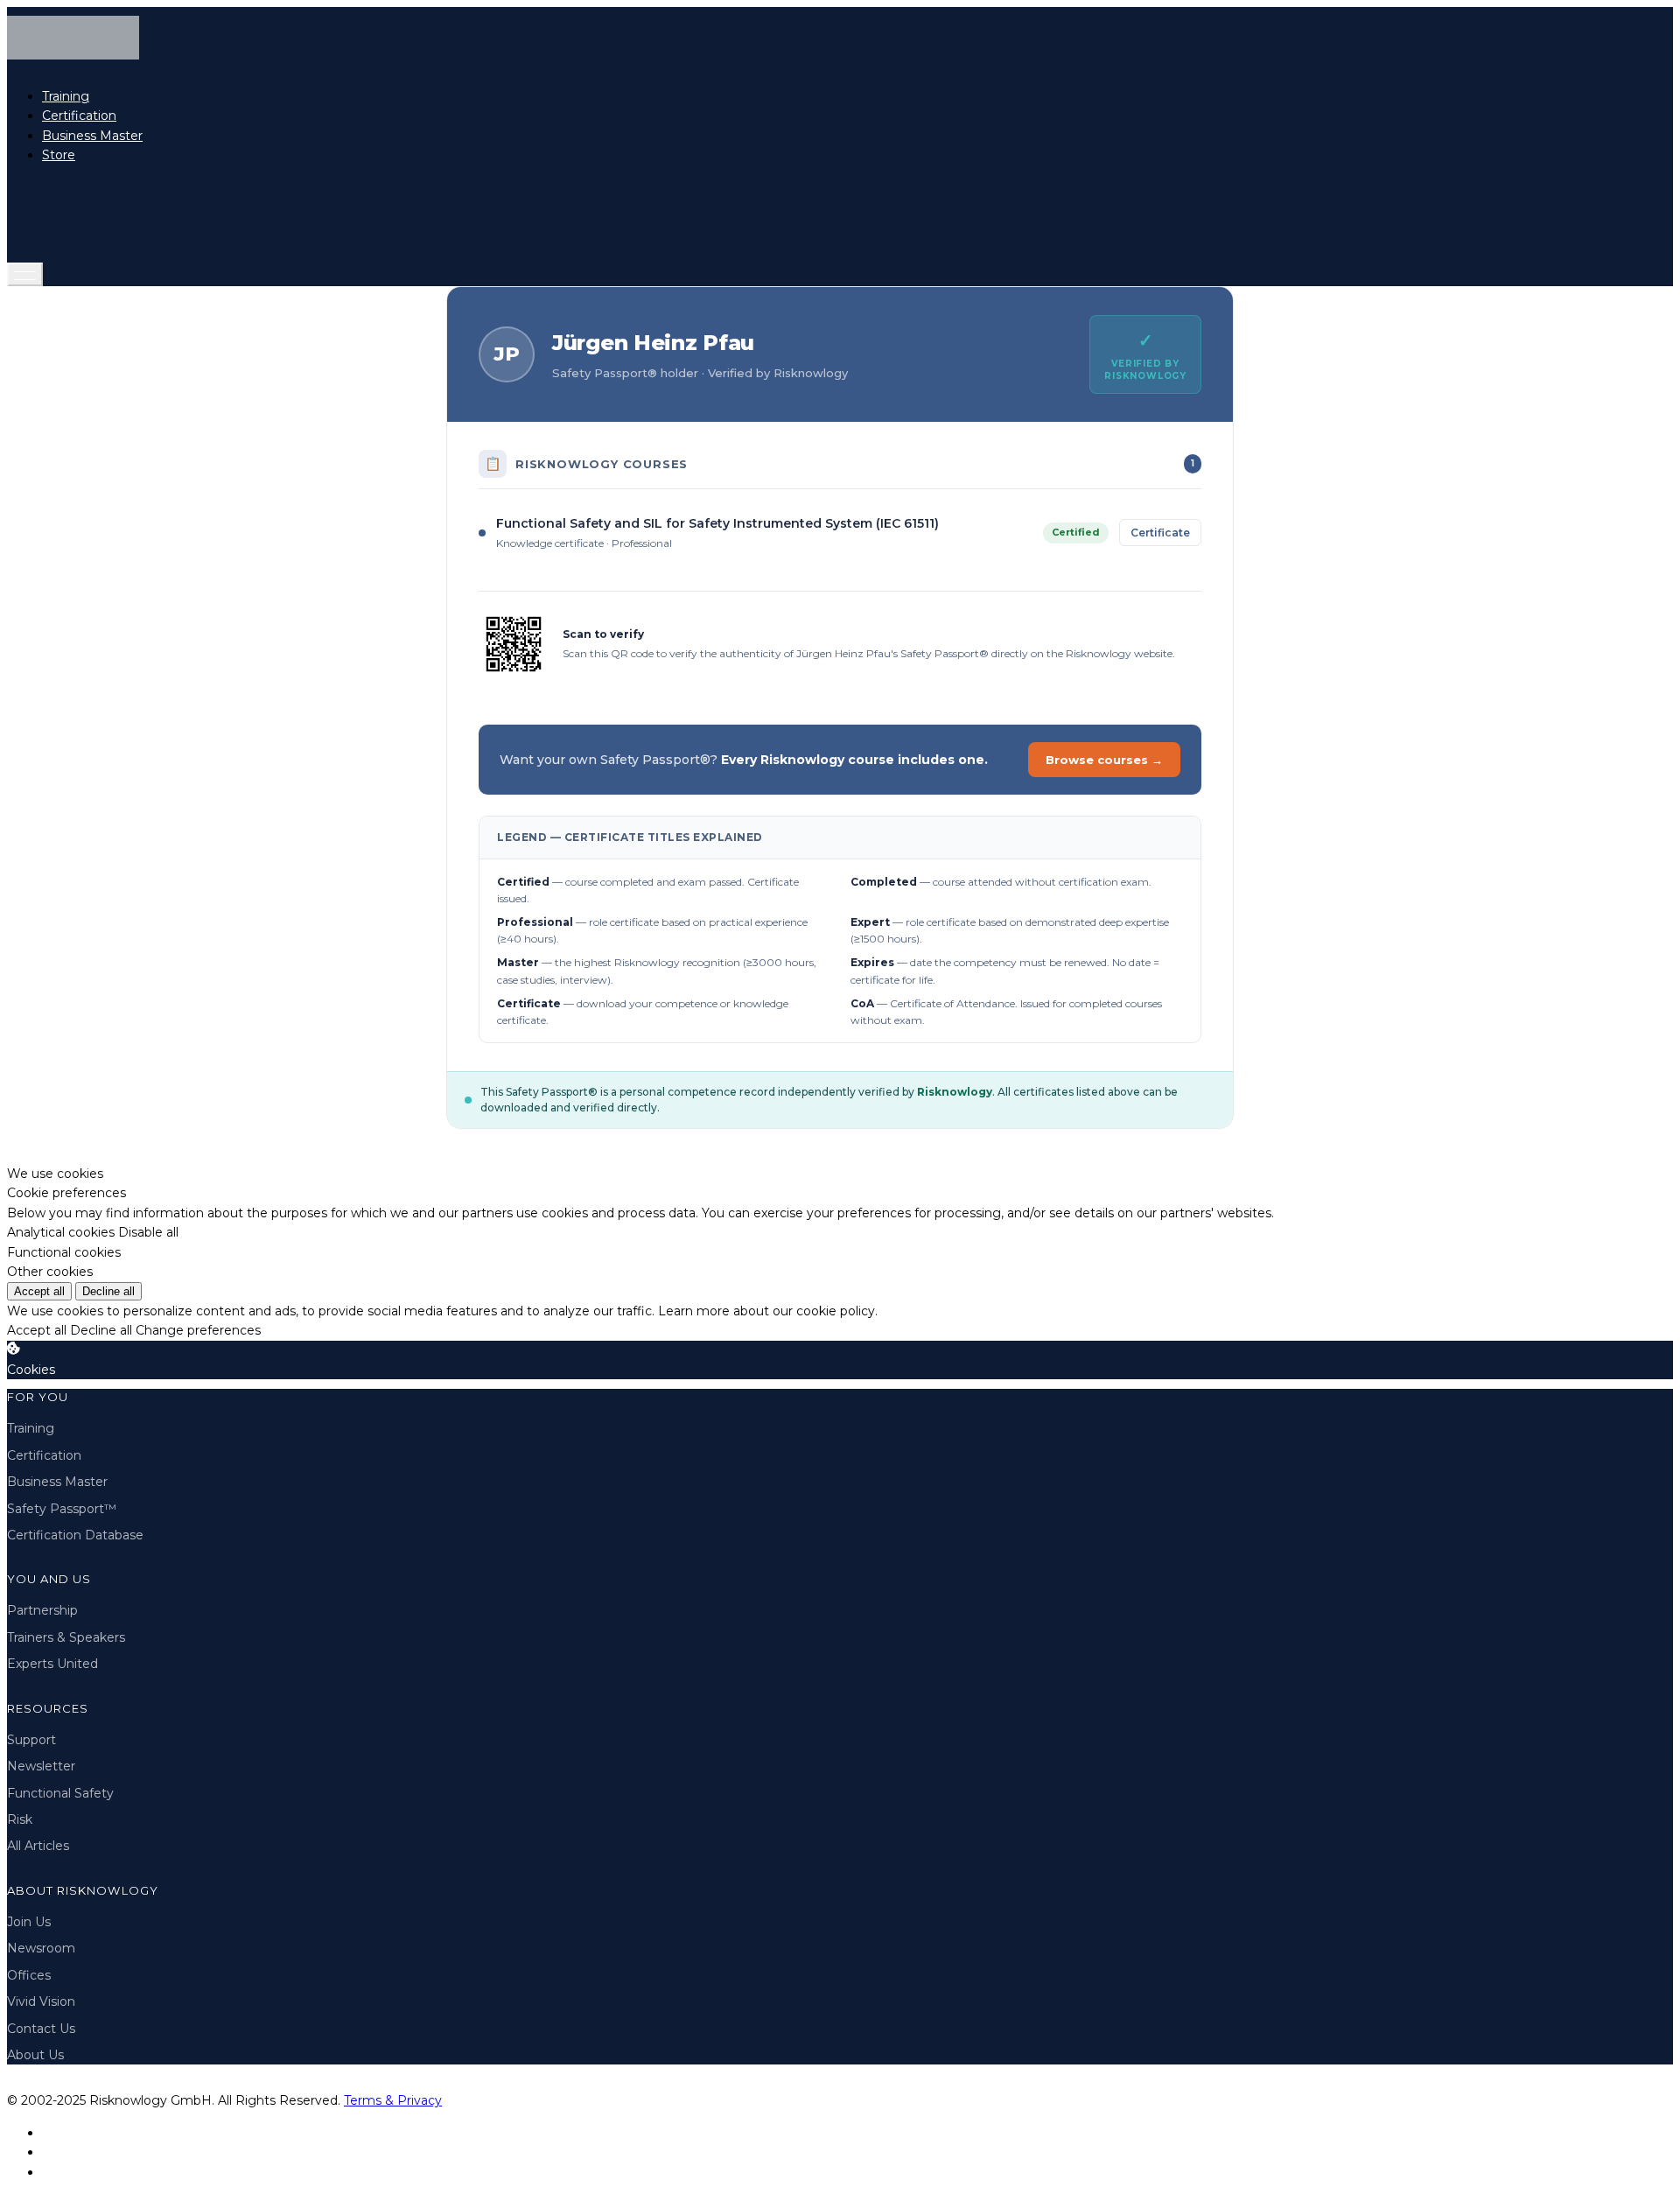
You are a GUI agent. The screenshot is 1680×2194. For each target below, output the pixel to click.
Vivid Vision (41, 2001)
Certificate (1160, 533)
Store (59, 155)
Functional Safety (60, 1793)
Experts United (52, 1664)
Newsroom (41, 1948)
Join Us (29, 1922)
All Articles (38, 1846)
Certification (79, 116)
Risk (20, 1819)
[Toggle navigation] (25, 274)
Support (31, 1740)
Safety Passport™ (62, 1509)
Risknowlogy (955, 1092)
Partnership (42, 1610)
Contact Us (41, 2029)
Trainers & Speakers (66, 1637)
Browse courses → (1104, 760)
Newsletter (41, 1766)
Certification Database (75, 1535)
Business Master (92, 136)
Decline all (108, 1291)
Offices (29, 1975)
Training (66, 96)
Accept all (39, 1291)
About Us (35, 2055)
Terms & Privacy (393, 2100)
